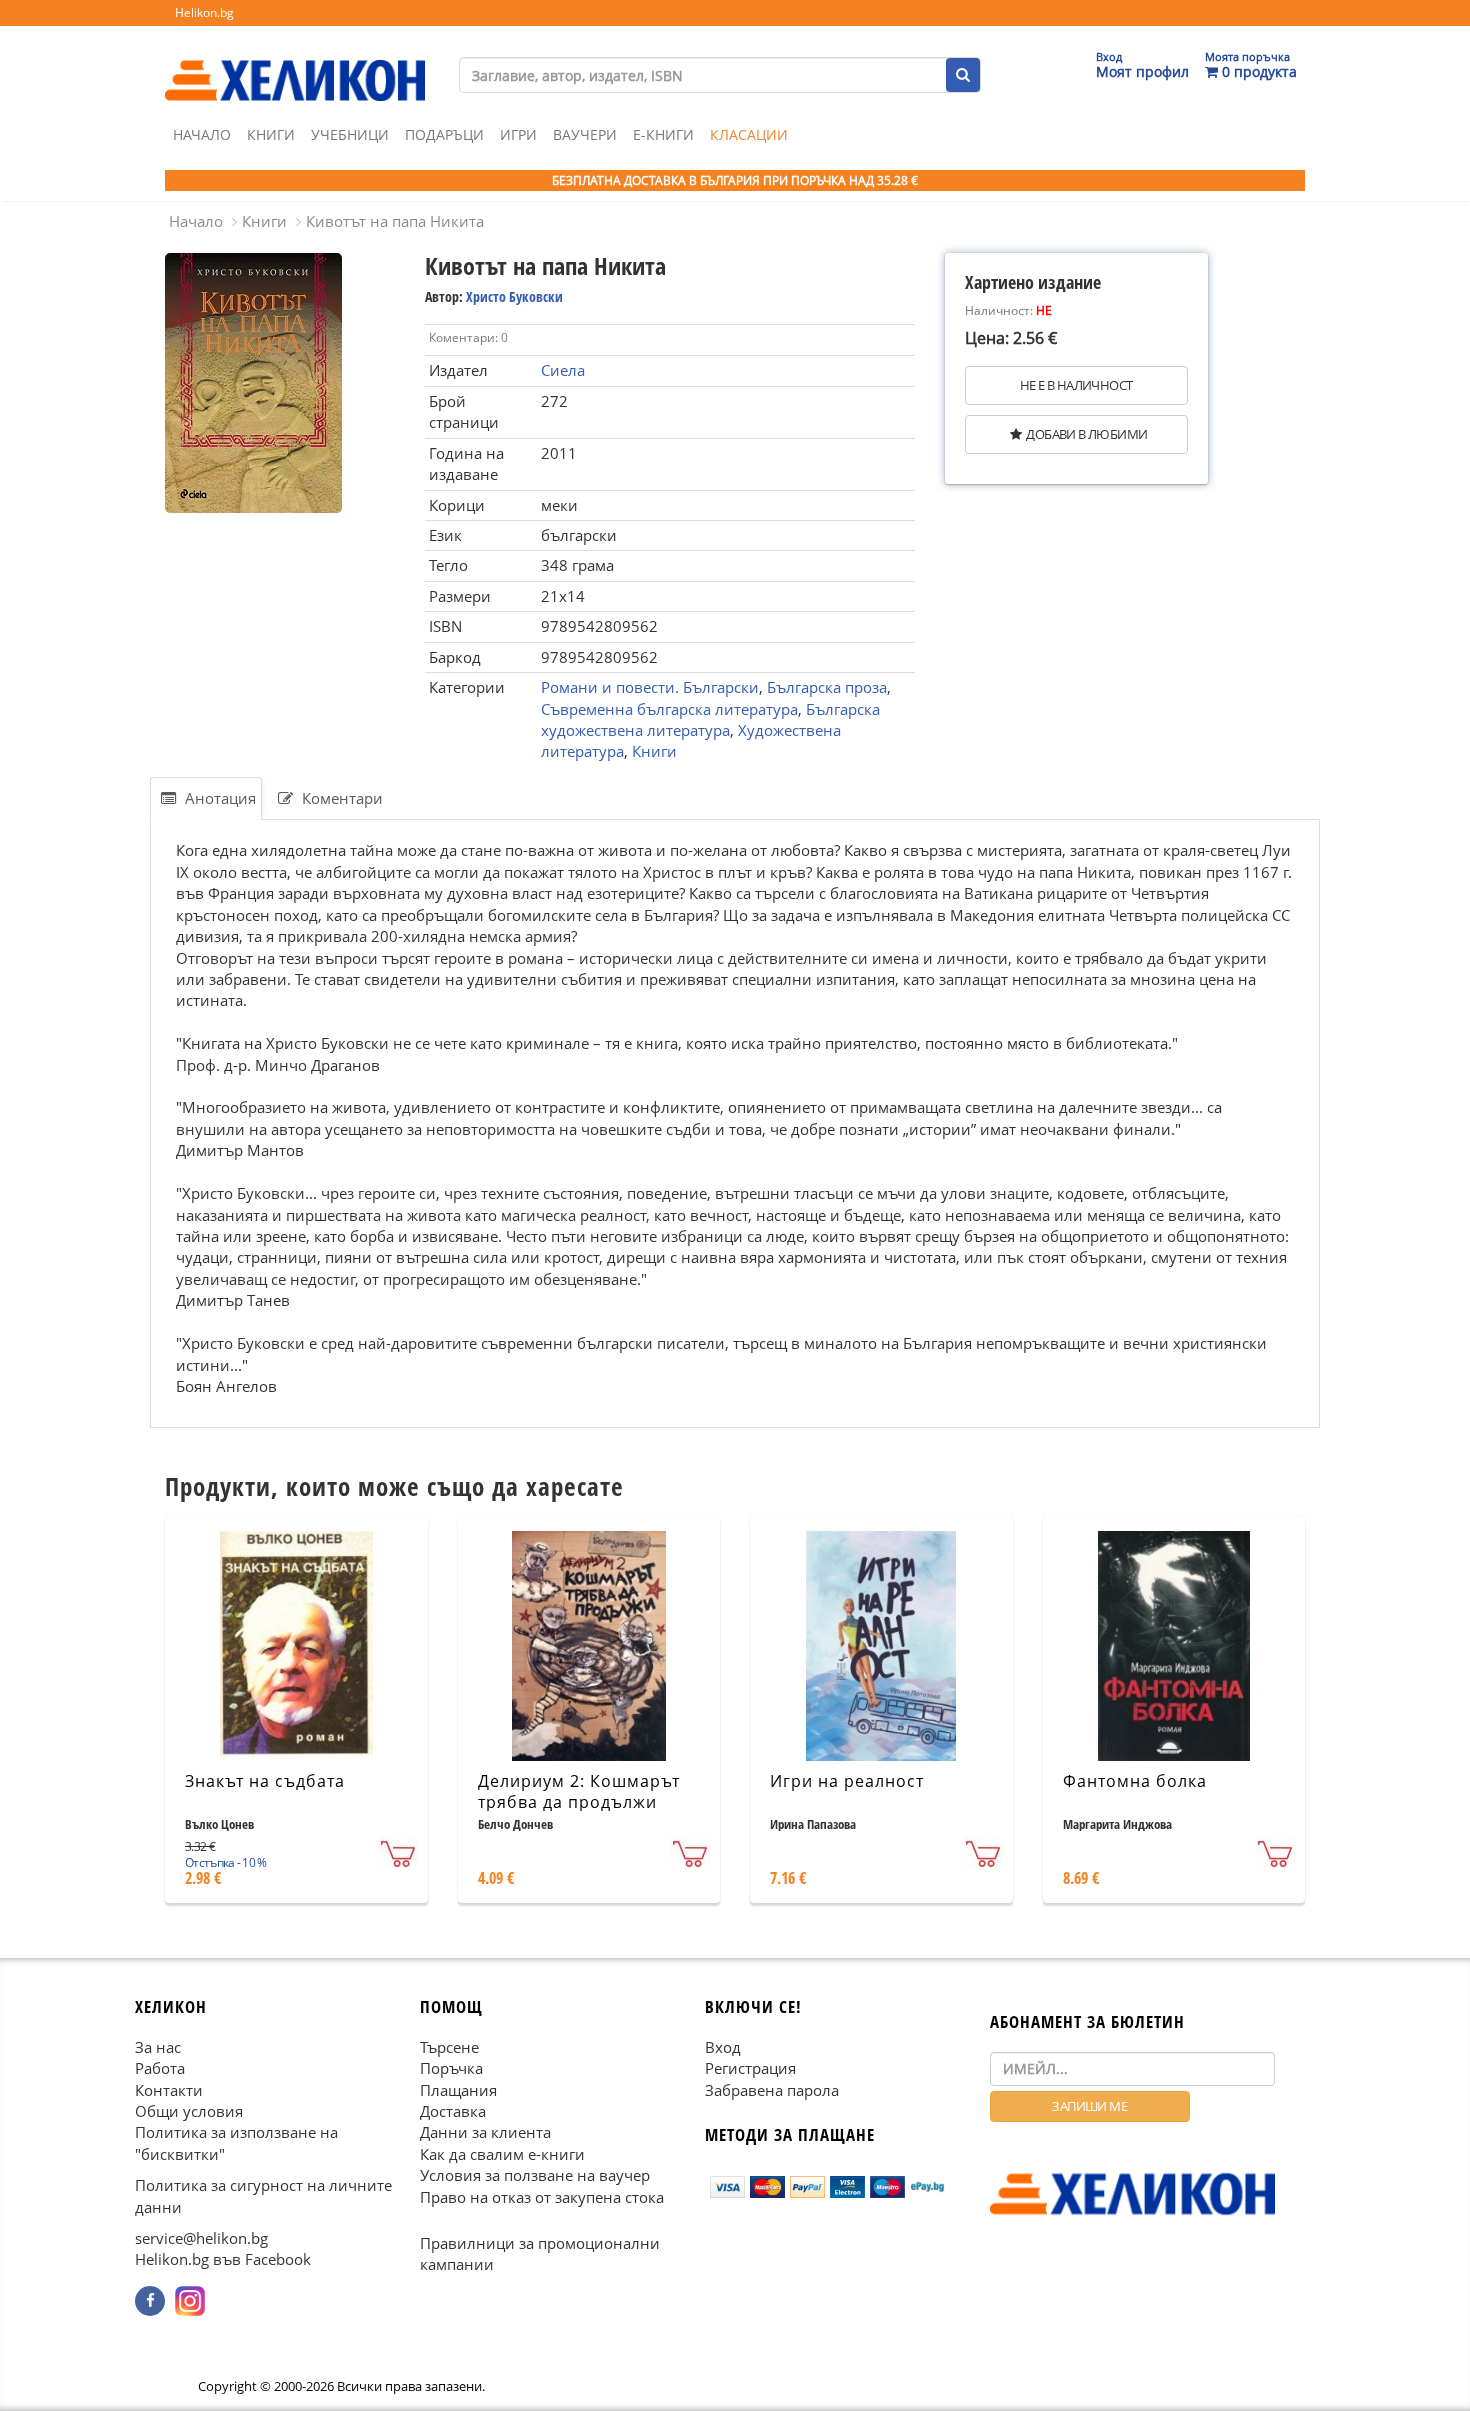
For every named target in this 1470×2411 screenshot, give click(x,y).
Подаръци (444, 134)
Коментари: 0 (468, 337)
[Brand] (295, 61)
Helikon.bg (204, 12)
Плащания (458, 2089)
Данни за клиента (485, 2132)
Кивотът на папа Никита (395, 221)
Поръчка (451, 2068)
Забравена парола (772, 2089)
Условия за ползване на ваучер (535, 2175)
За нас (158, 2046)
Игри (518, 134)
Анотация (218, 798)
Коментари (340, 798)
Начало (202, 134)
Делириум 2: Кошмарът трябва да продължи (579, 1791)
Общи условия (189, 2111)
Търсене (449, 2046)
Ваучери (585, 134)
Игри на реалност (847, 1781)
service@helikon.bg (201, 2238)
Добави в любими (1086, 434)
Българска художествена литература (710, 719)
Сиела (563, 370)
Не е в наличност (1076, 385)
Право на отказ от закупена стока (542, 2196)
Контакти (169, 2089)
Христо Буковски (514, 296)
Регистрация (750, 2068)
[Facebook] (150, 2301)
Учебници (350, 134)
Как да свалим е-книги (502, 2154)
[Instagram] (190, 2301)
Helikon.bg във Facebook (223, 2259)
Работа (160, 2068)
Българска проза (827, 687)
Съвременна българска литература (669, 709)
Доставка (453, 2111)
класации (749, 134)
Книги (271, 134)
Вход (723, 2046)
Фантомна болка (1135, 1781)
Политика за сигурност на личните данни (263, 2195)
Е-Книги (663, 134)
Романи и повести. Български (650, 687)
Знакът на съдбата (265, 1781)
